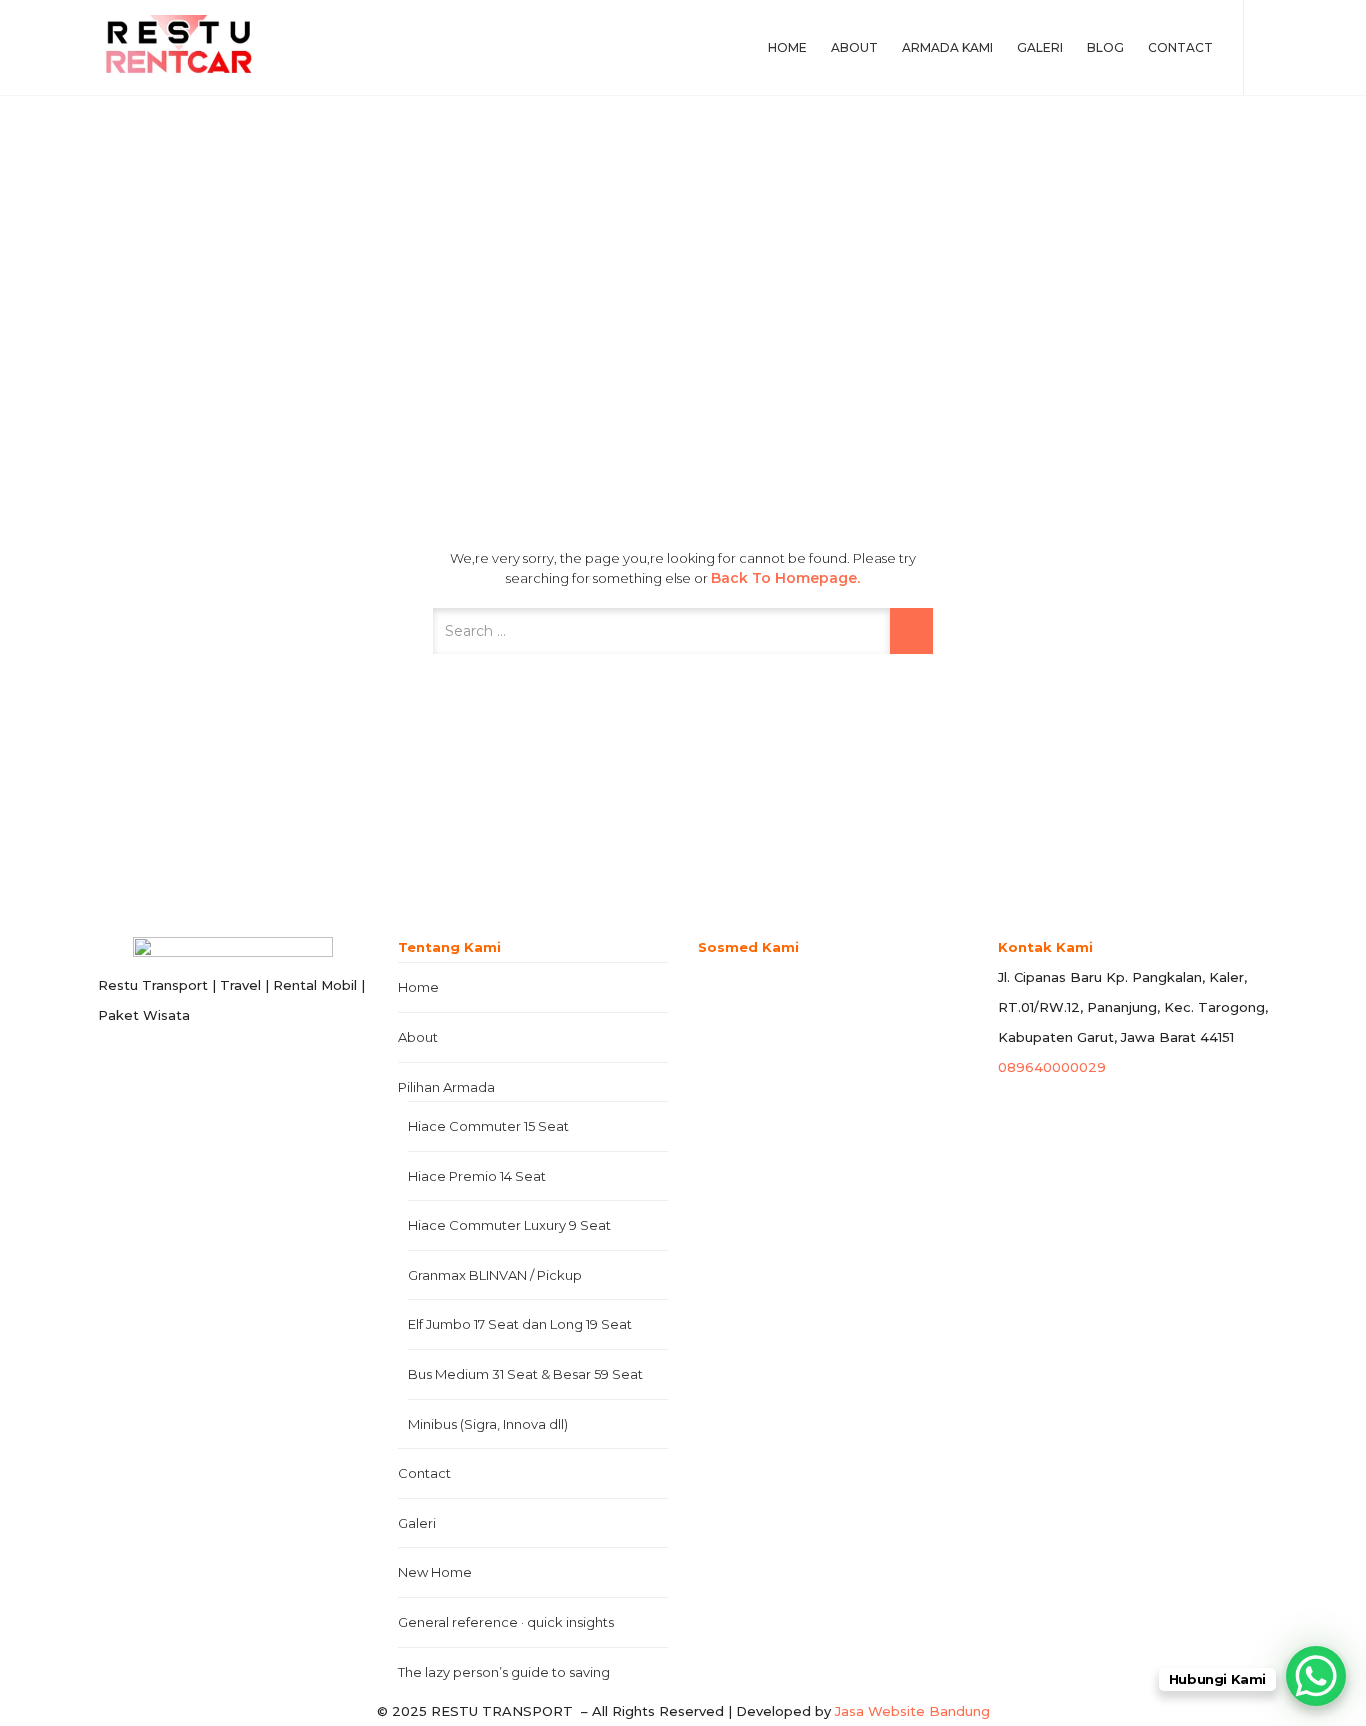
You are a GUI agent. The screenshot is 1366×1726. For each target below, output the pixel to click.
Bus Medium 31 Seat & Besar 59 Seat (525, 1374)
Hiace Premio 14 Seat (477, 1176)
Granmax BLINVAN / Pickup (495, 1275)
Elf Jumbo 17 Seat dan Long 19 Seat (520, 1324)
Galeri (1040, 47)
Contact (1180, 47)
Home (787, 47)
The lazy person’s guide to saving (504, 1672)
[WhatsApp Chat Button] (1316, 1676)
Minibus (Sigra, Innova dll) (488, 1424)
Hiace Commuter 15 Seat (488, 1126)
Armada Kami (947, 47)
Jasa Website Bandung (912, 1711)
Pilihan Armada (446, 1087)
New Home (435, 1572)
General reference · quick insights (506, 1622)
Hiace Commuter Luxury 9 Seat (509, 1225)
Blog (1105, 47)
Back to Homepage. (785, 578)
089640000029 (1052, 1067)
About (854, 47)
